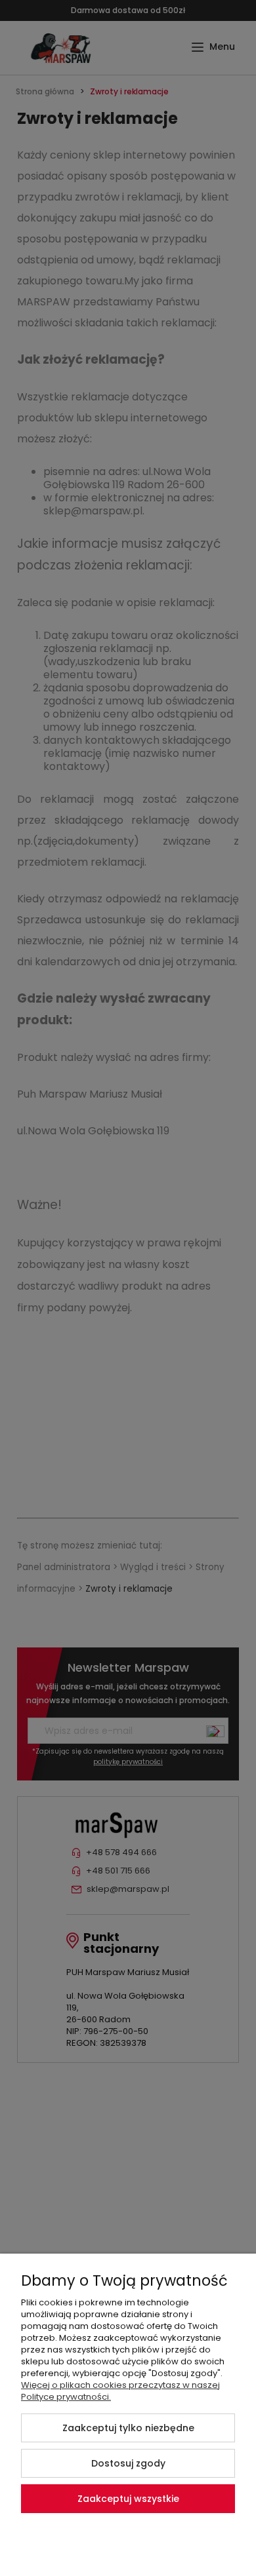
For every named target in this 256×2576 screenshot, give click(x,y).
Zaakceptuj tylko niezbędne (128, 2428)
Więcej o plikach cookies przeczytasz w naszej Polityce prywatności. (120, 2391)
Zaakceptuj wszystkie (128, 2499)
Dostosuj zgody (128, 2463)
